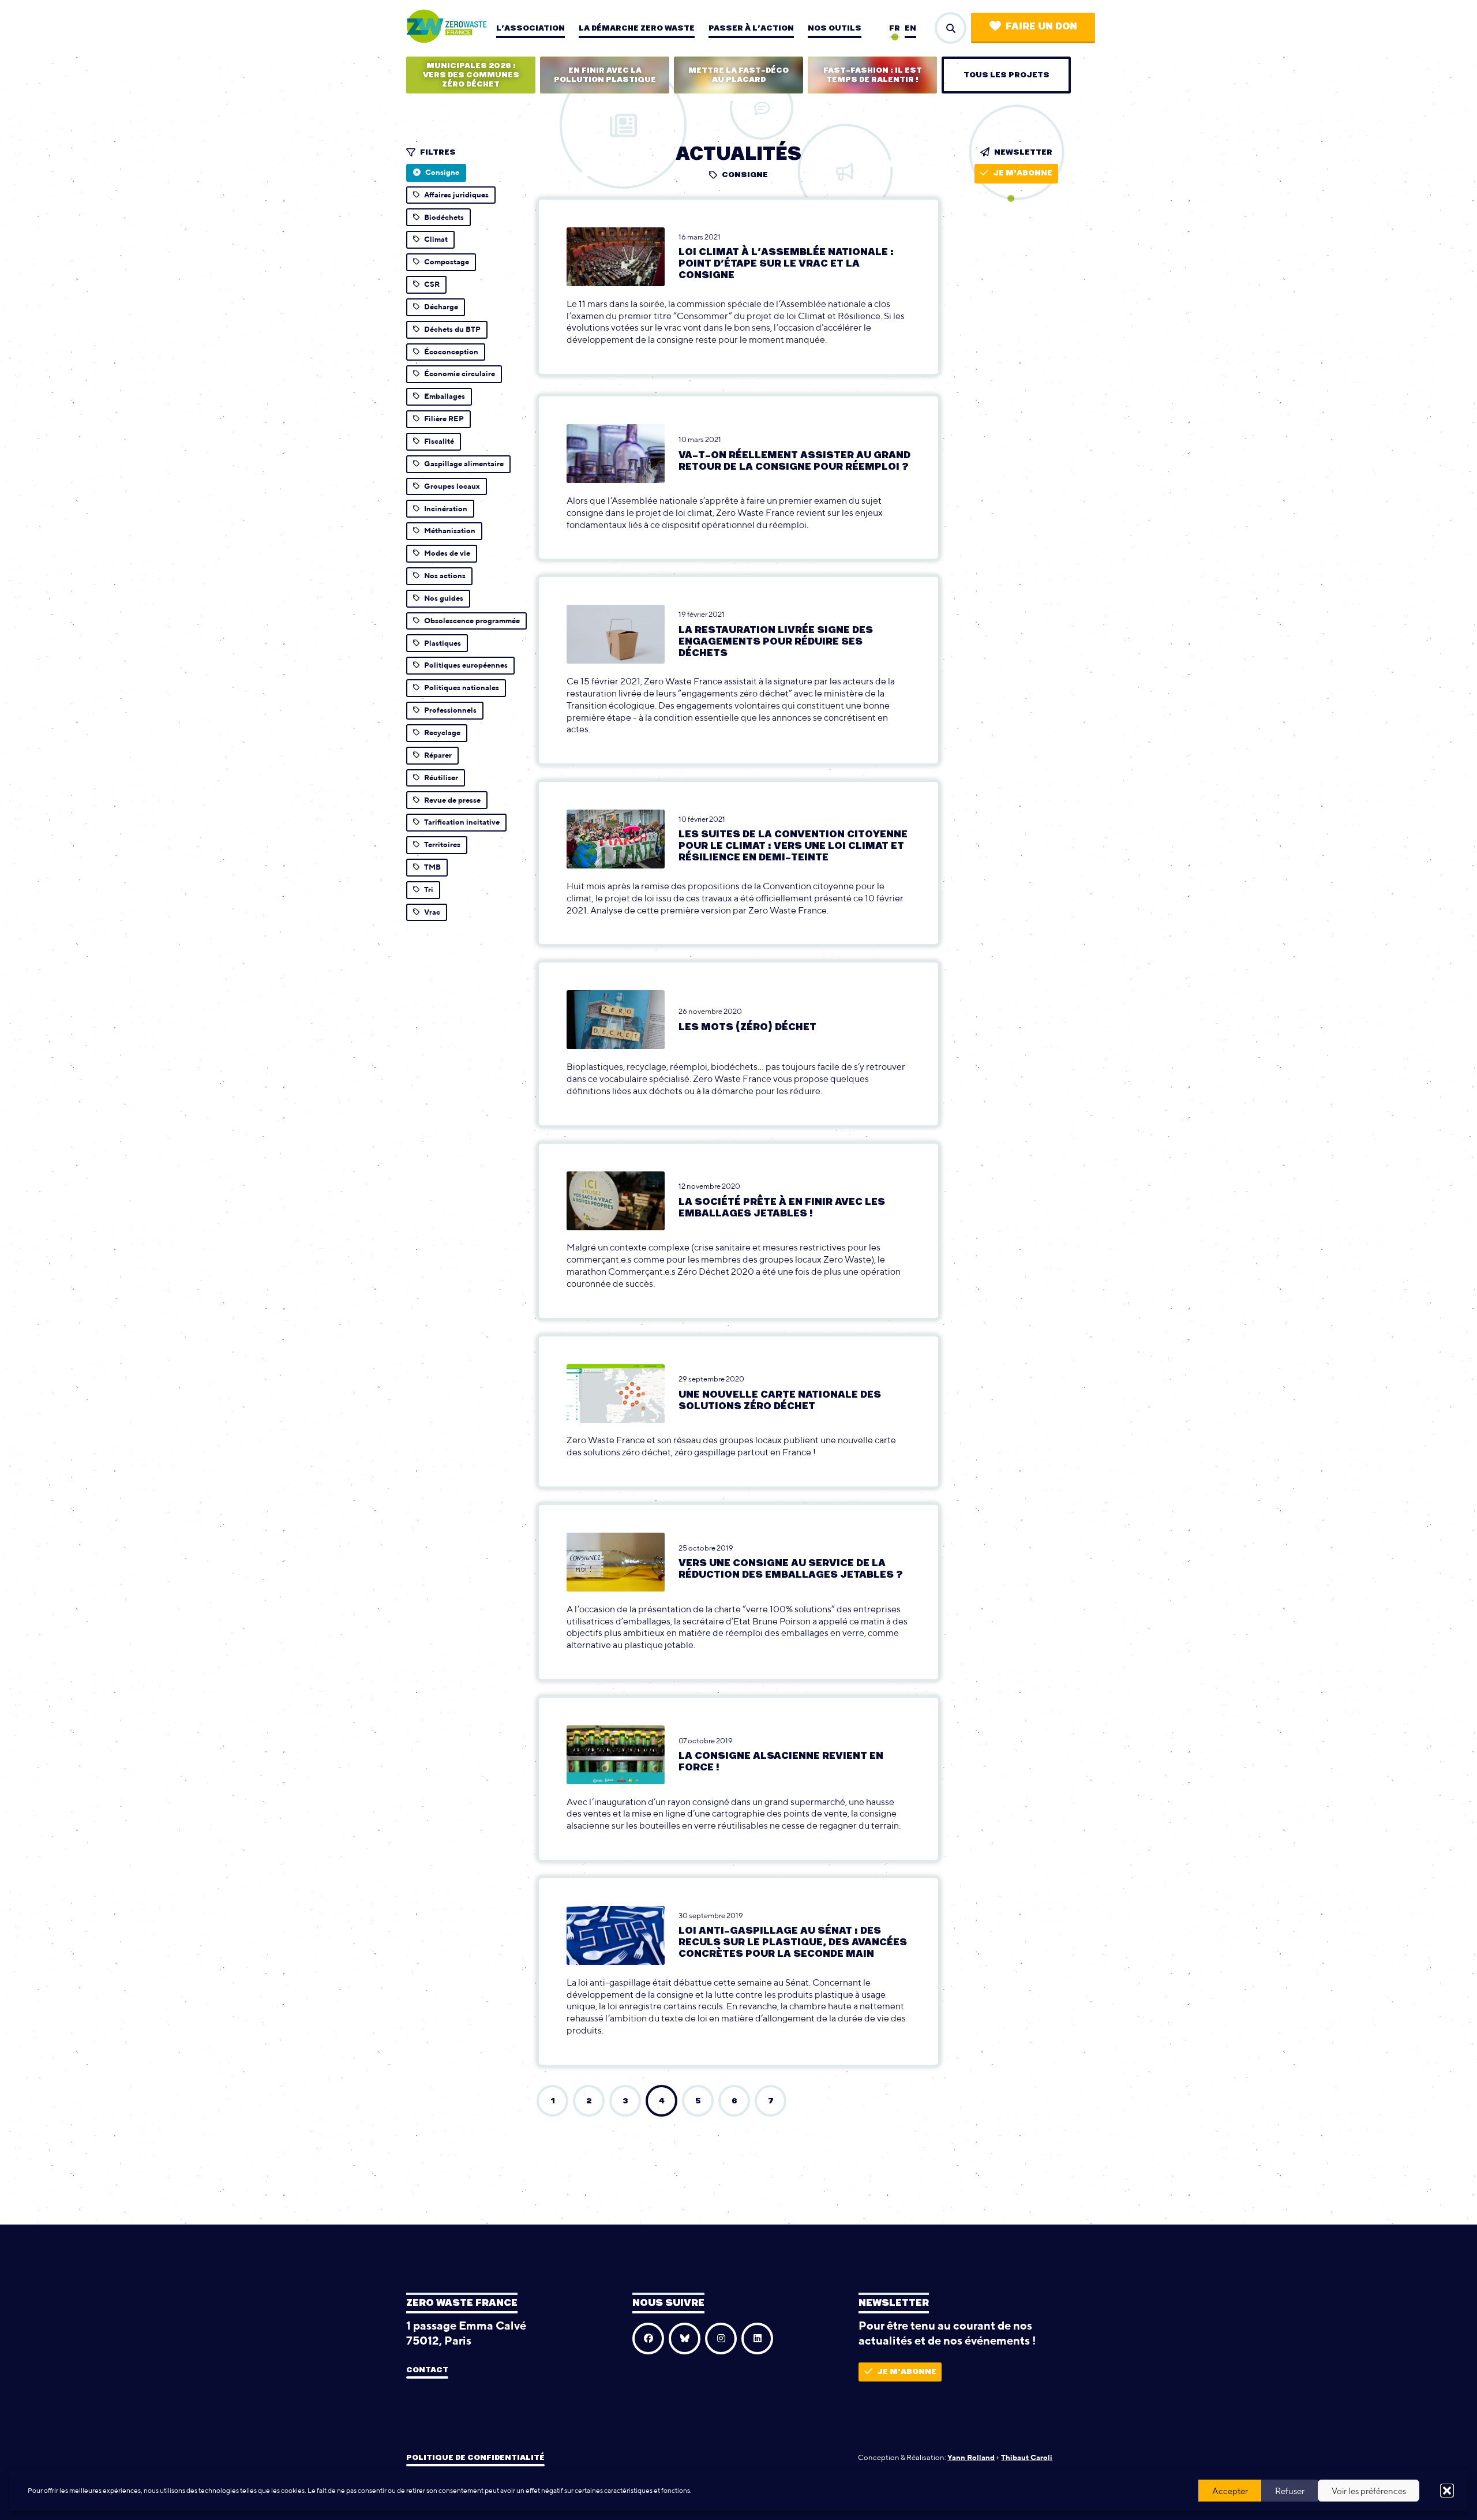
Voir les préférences (1369, 2491)
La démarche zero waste (637, 28)
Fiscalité (439, 441)
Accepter (1230, 2491)
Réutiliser (441, 778)
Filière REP (444, 419)
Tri (429, 890)
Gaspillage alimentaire (464, 464)
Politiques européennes (466, 665)
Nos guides (444, 598)
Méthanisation (450, 531)
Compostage (447, 262)
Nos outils (835, 28)
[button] (1447, 2491)
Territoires (442, 845)
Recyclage (442, 733)
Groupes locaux (452, 486)
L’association (531, 28)
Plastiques (443, 643)
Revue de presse (452, 800)
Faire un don (1041, 27)
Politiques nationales (462, 688)
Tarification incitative (462, 822)
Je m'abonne (1023, 173)
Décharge (441, 307)
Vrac (432, 912)
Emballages (445, 396)
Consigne (442, 172)
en (910, 28)
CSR (432, 284)
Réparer (438, 755)
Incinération (446, 509)
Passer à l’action (751, 28)
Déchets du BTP (452, 329)
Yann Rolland (971, 2457)
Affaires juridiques (456, 195)
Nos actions (445, 576)
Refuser (1290, 2491)
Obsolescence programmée (472, 621)
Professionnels (450, 710)
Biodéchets (444, 217)
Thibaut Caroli (1027, 2457)
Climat (436, 239)
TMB (432, 867)
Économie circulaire (460, 374)
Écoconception (451, 352)
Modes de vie (447, 553)
